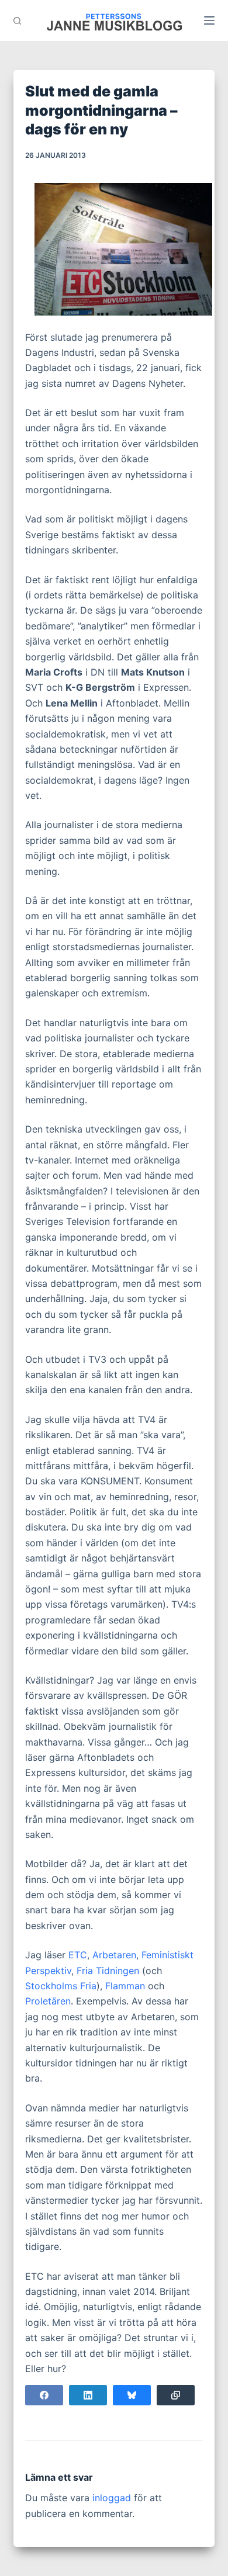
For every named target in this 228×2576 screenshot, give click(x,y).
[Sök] (17, 21)
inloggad (112, 2498)
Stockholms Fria (61, 1986)
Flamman (125, 1986)
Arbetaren (114, 1955)
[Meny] (209, 20)
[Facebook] (44, 2395)
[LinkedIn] (88, 2395)
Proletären (48, 2001)
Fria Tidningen (108, 1971)
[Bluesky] (132, 2395)
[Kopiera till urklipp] (176, 2395)
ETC (78, 1955)
